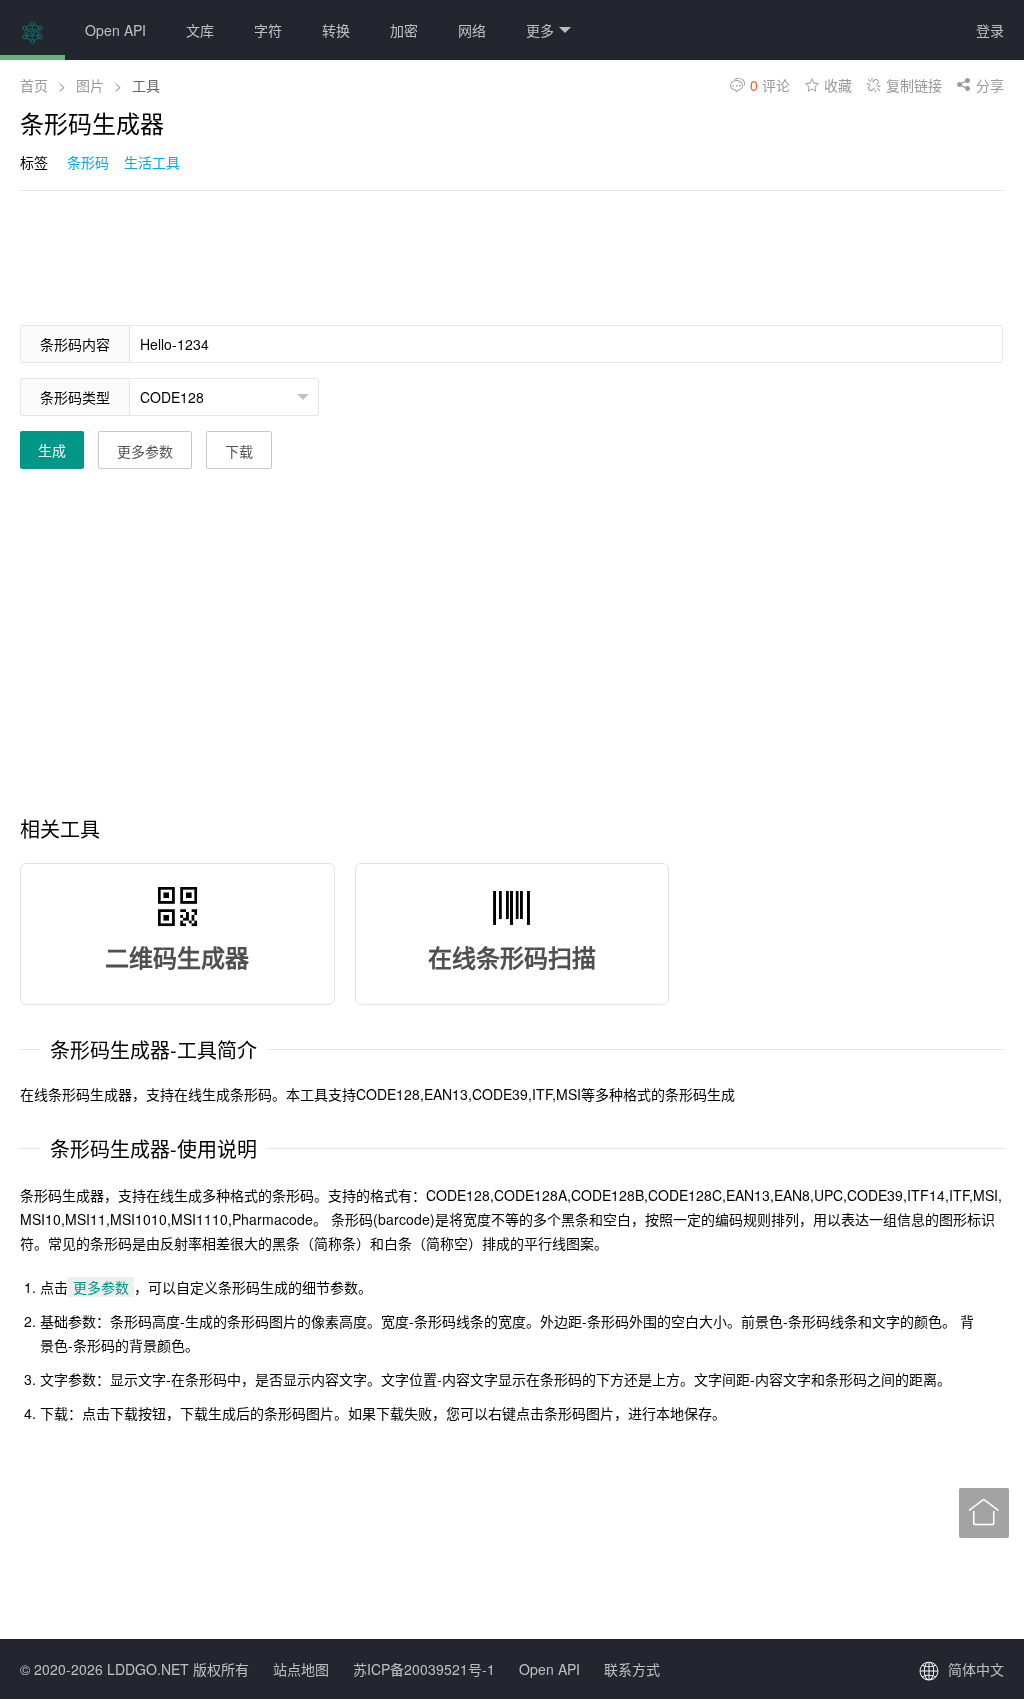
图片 (90, 85)
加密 (404, 30)
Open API (115, 30)
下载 (239, 451)
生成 (52, 450)
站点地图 (301, 1669)
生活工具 (152, 162)
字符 (268, 30)
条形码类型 (75, 397)
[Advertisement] (384, 256)
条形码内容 (75, 344)
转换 (336, 30)
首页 (34, 85)
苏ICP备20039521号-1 (424, 1669)
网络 (472, 30)
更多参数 (145, 451)
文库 (200, 30)
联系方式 (632, 1669)
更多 (540, 30)
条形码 (88, 162)
